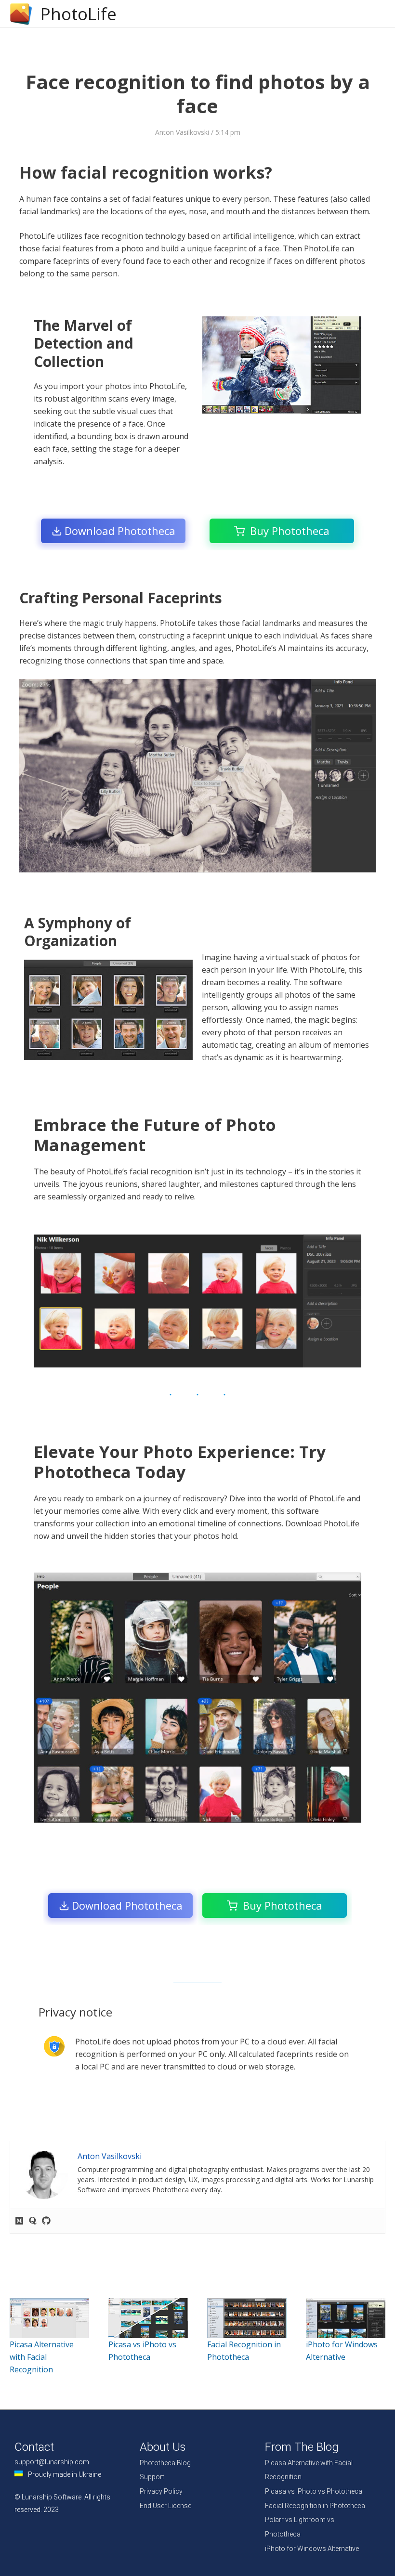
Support (152, 2477)
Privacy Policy (161, 2491)
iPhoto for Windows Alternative (312, 2549)
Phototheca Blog (165, 2463)
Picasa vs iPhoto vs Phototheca (314, 2491)
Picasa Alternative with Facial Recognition (42, 2357)
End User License (165, 2506)
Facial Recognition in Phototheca (315, 2506)
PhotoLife (79, 14)
